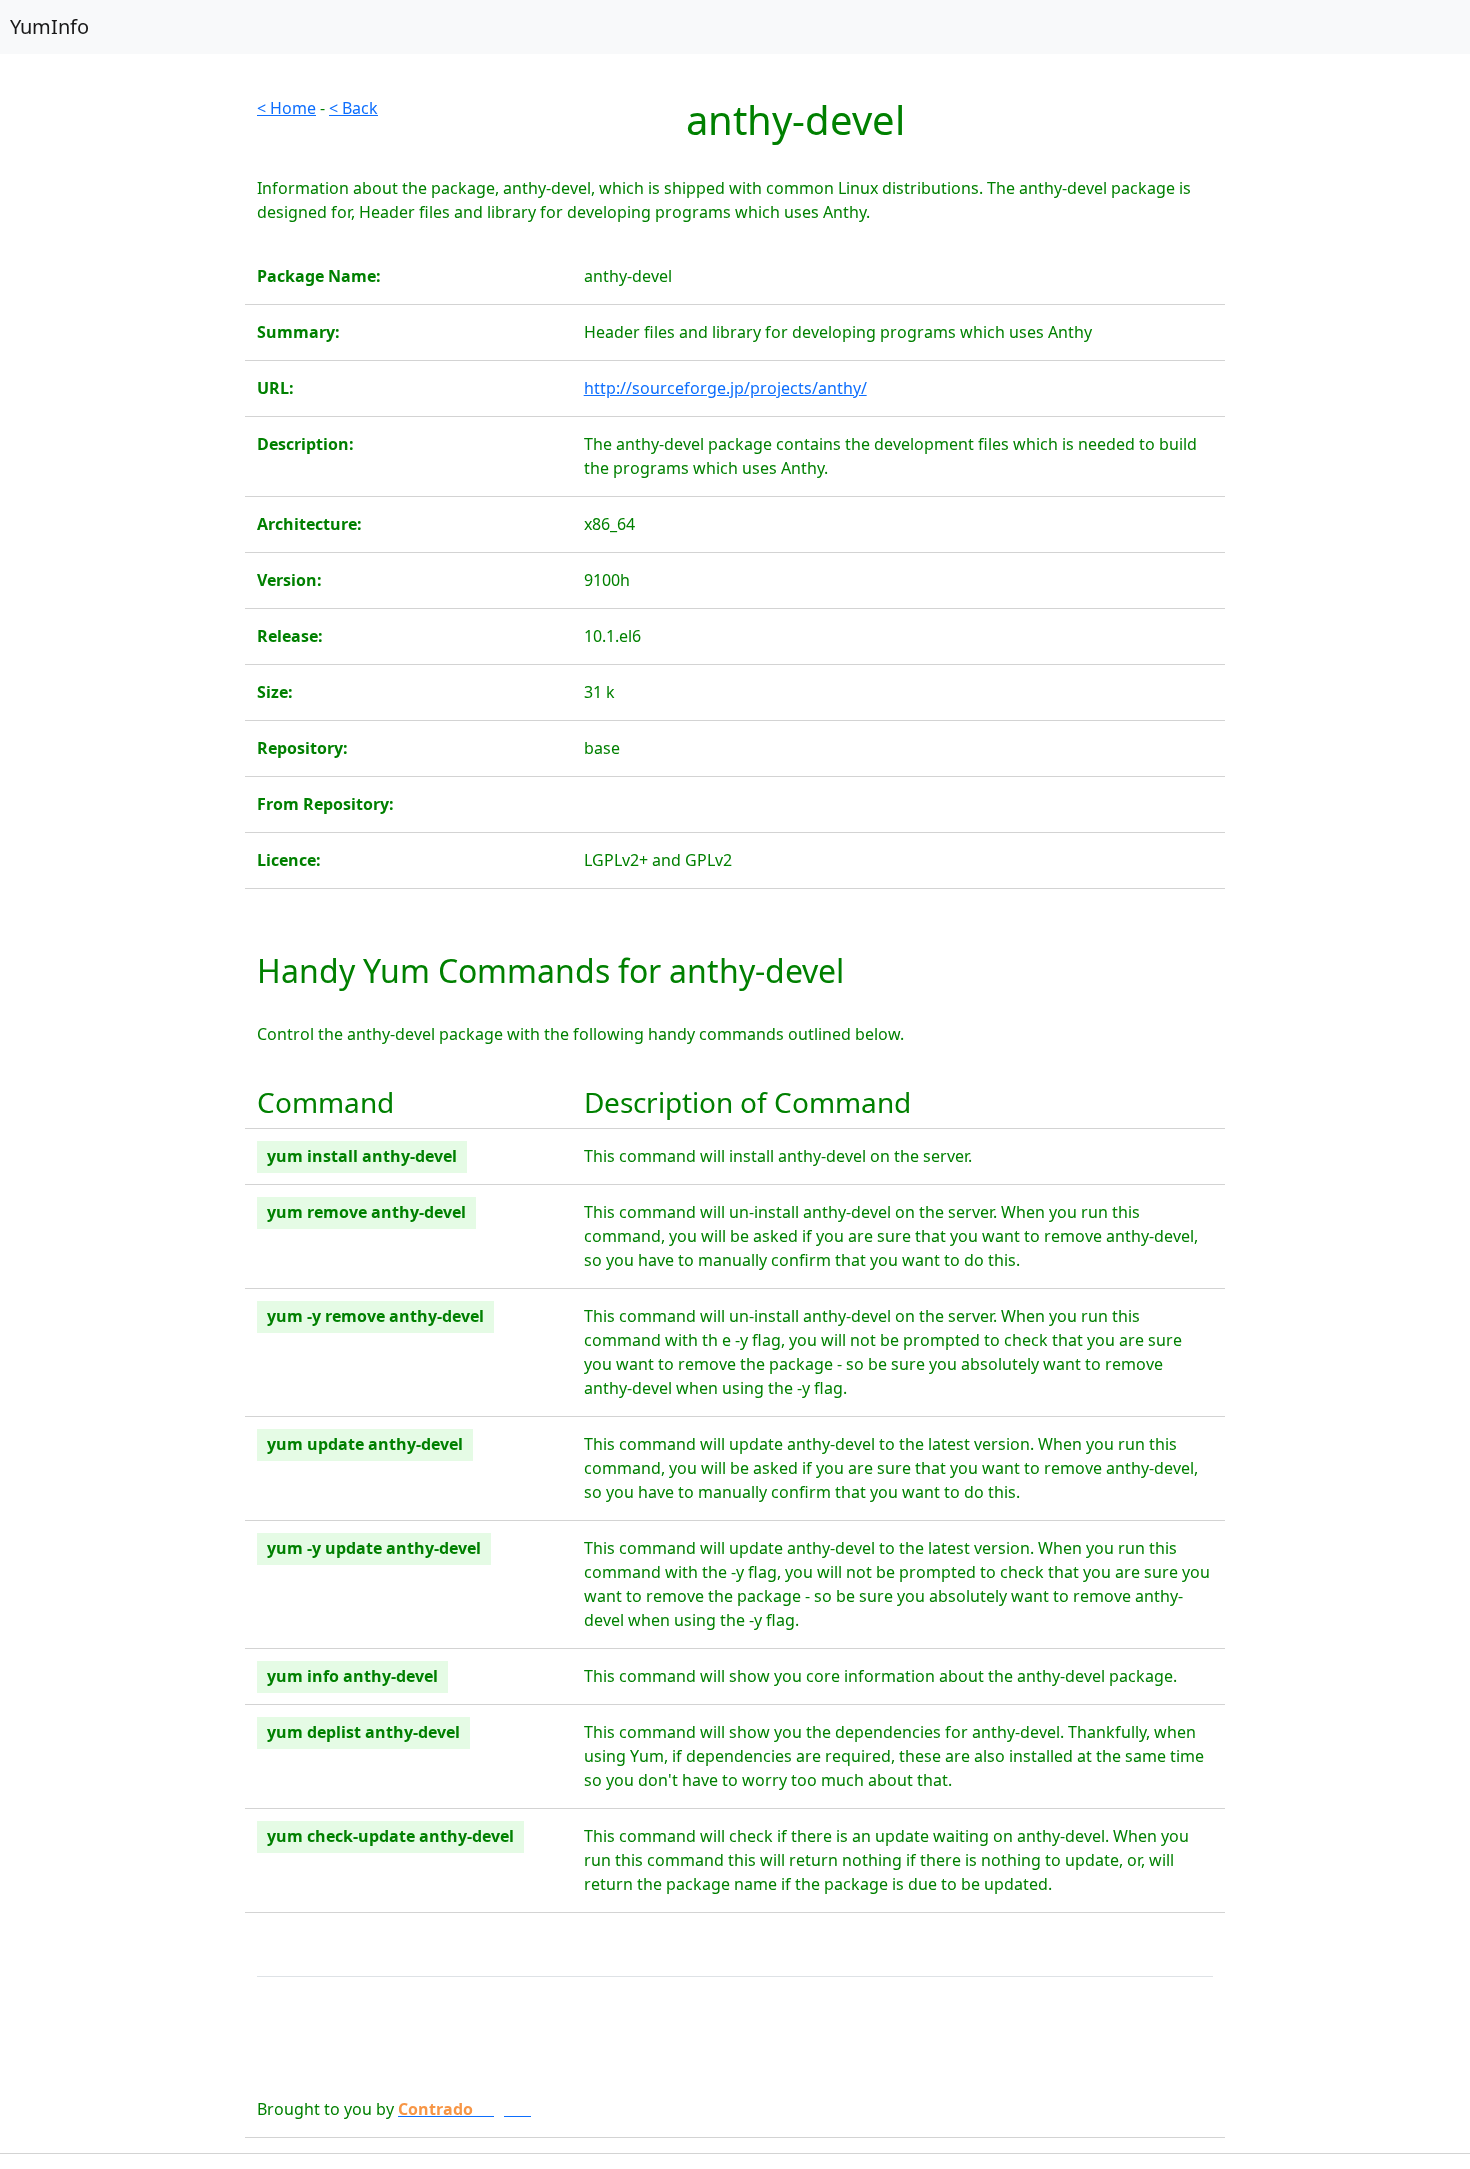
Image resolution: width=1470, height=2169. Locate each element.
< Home (286, 108)
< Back (353, 108)
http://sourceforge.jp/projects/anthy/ (725, 388)
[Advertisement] (122, 396)
